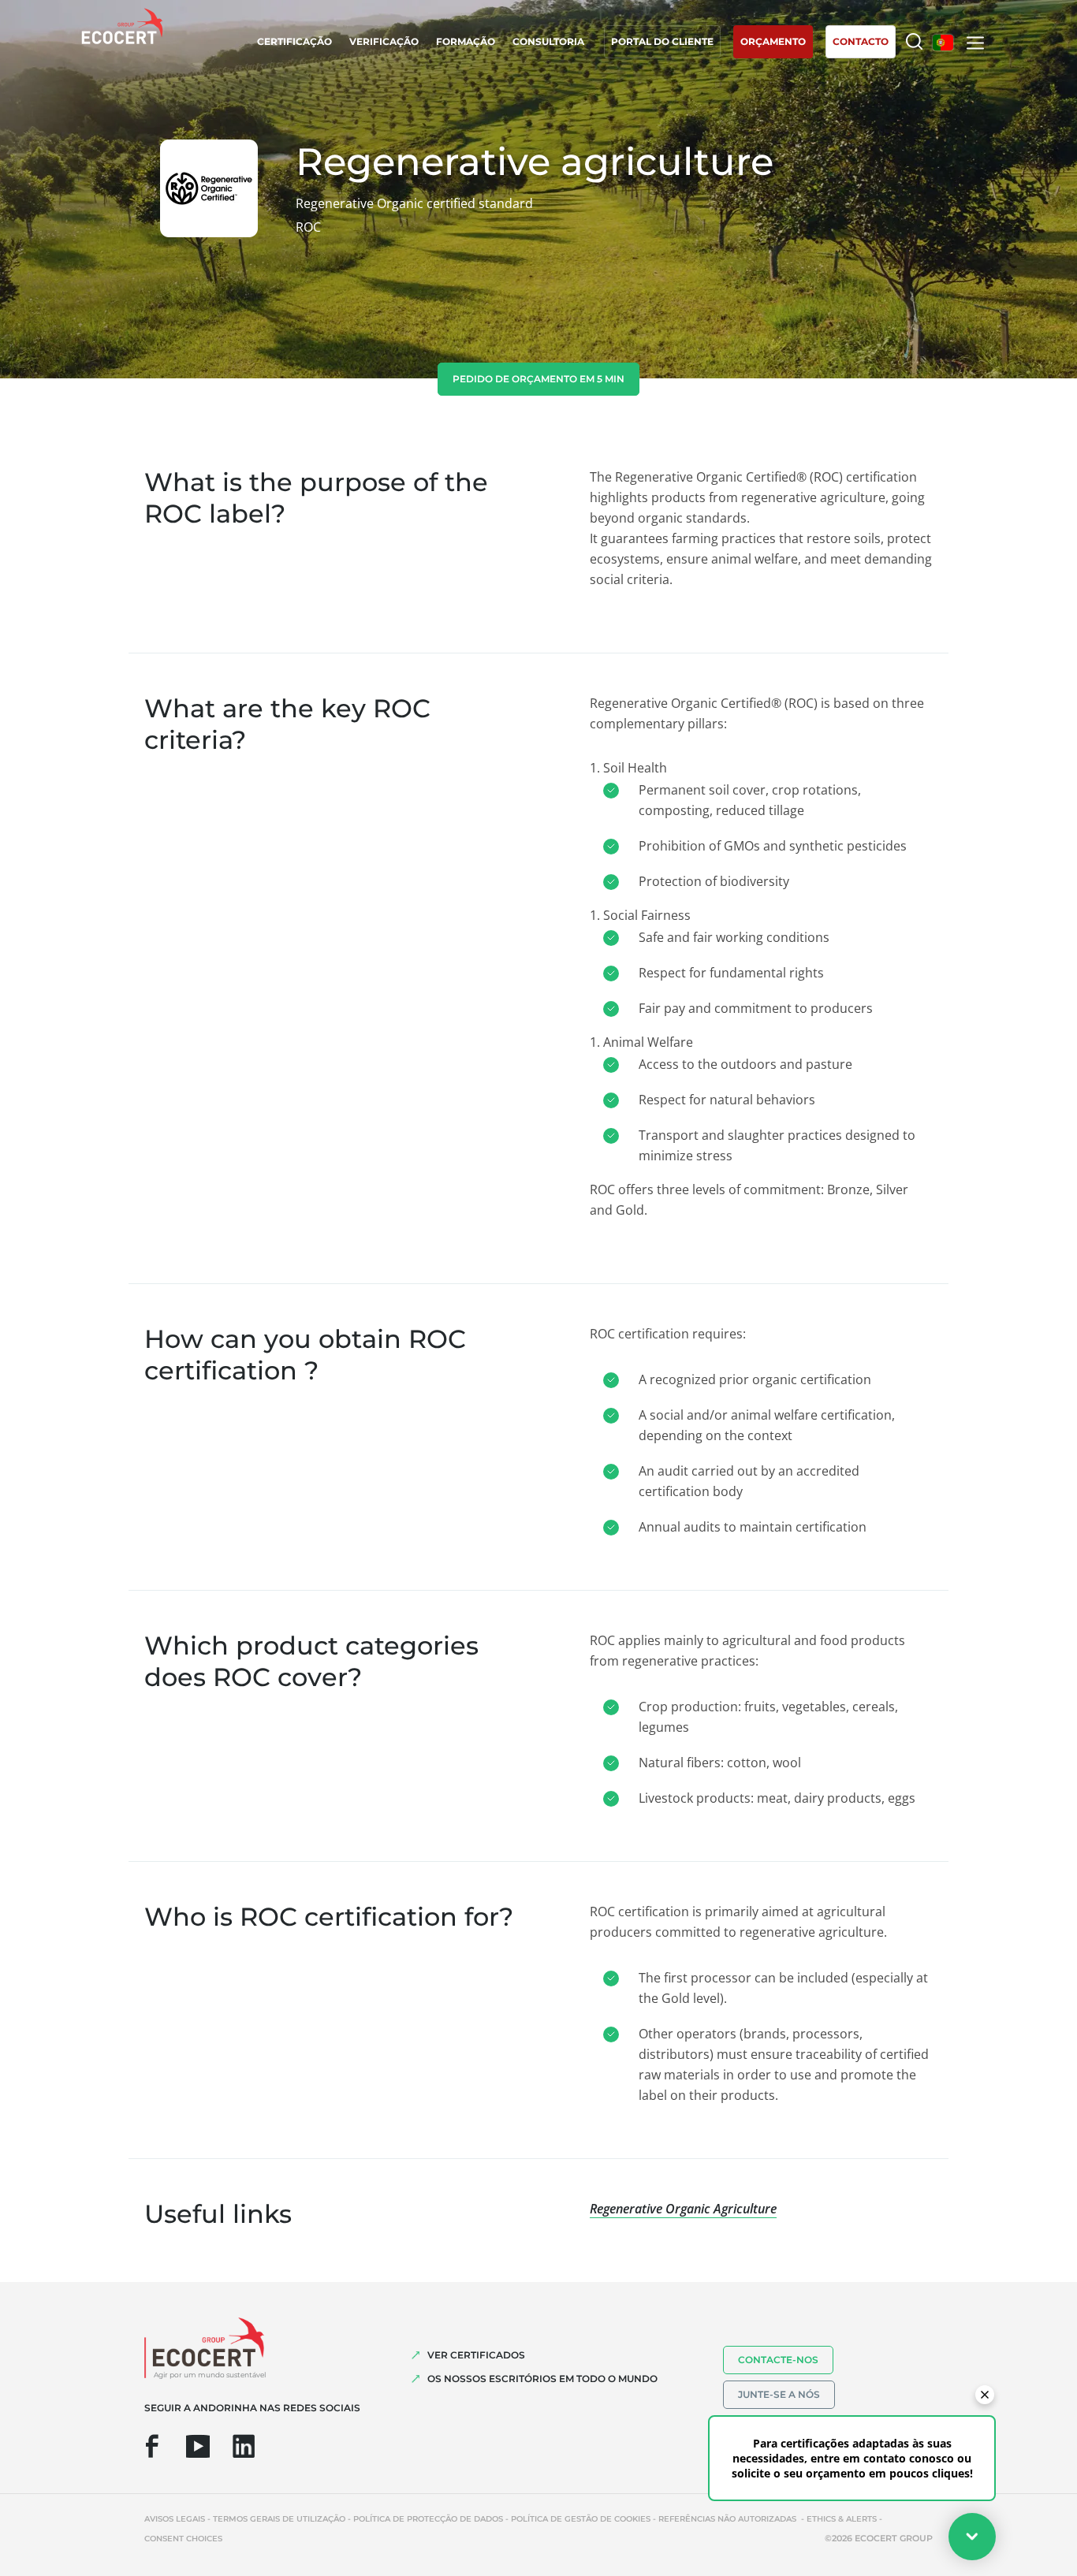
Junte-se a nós (779, 2394)
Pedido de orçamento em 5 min (538, 379)
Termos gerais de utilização (279, 2519)
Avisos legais (175, 2519)
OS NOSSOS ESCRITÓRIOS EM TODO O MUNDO (542, 2379)
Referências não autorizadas (729, 2519)
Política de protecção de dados (428, 2519)
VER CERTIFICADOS (476, 2355)
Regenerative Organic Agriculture (683, 2209)
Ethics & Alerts (842, 2519)
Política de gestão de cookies (581, 2519)
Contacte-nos (778, 2360)
